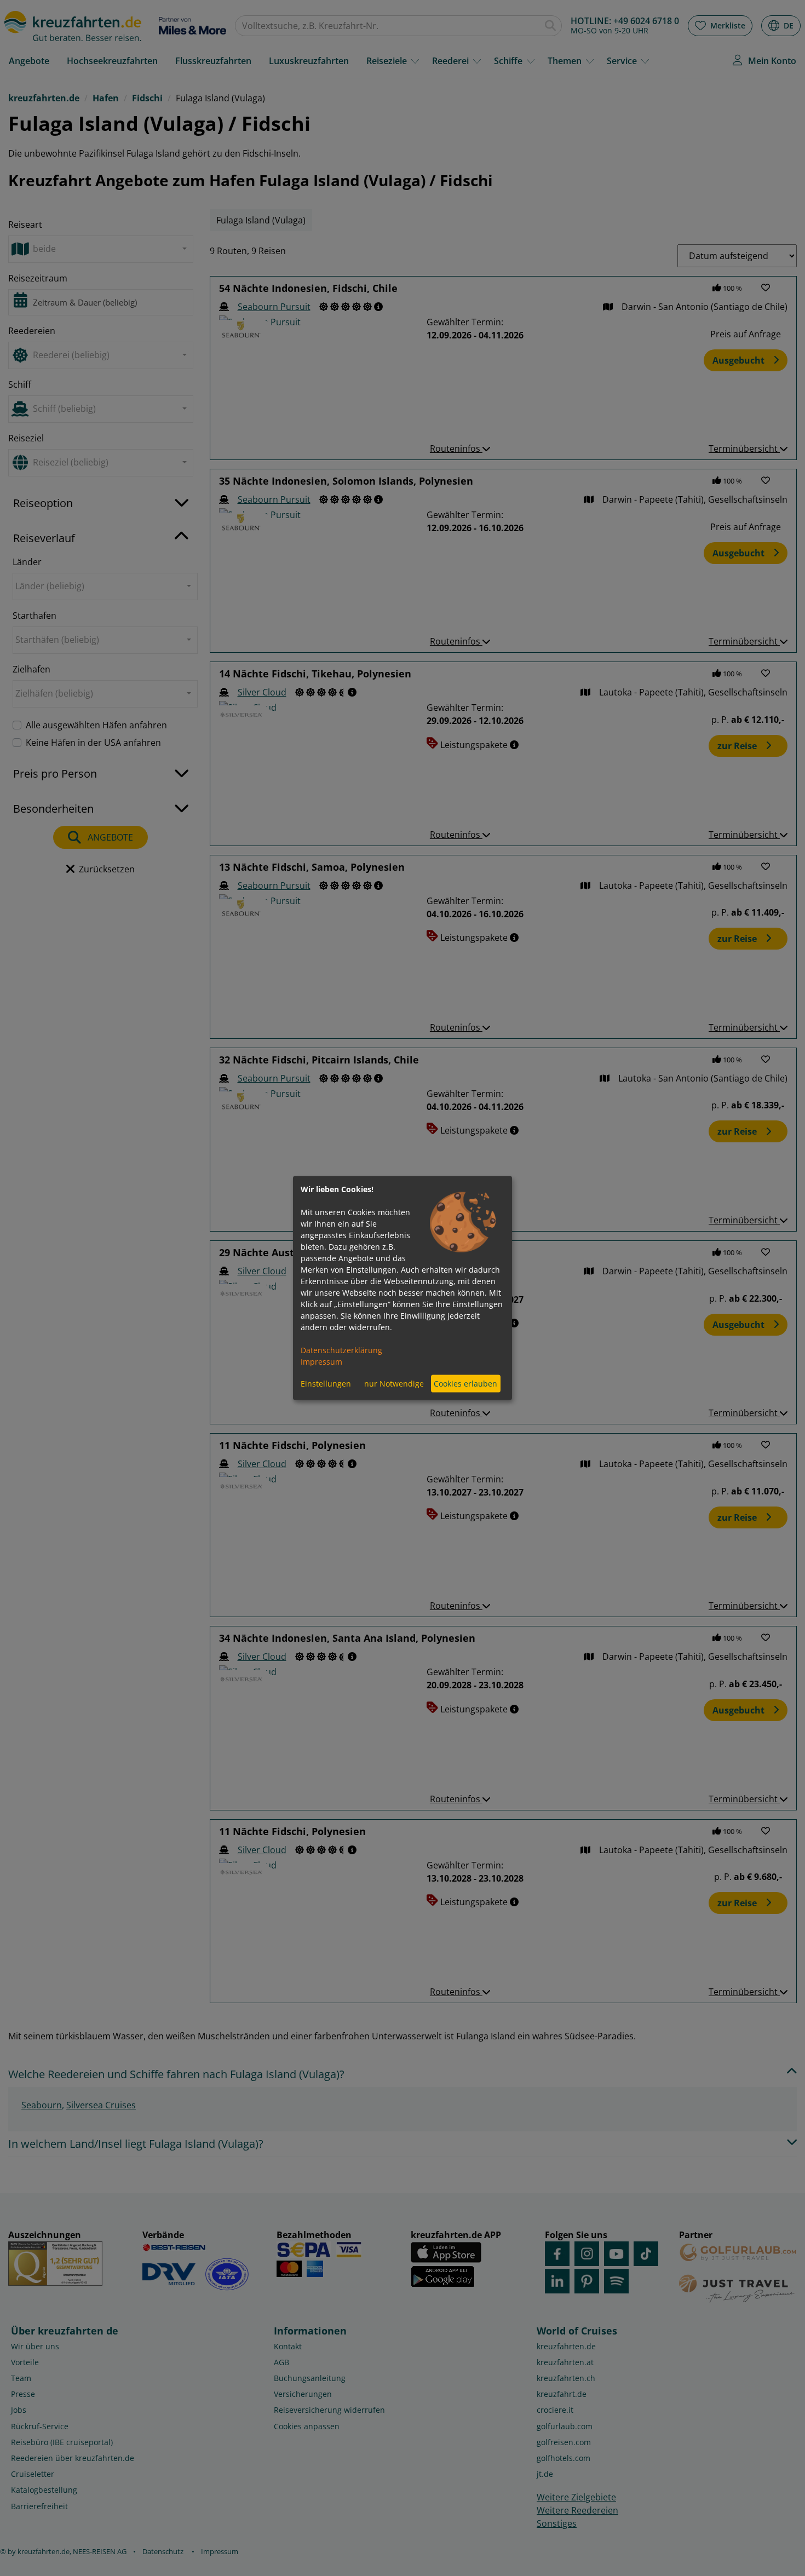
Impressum (321, 1361)
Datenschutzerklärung (341, 1350)
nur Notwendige (394, 1384)
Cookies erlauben (465, 1384)
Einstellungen (326, 1384)
